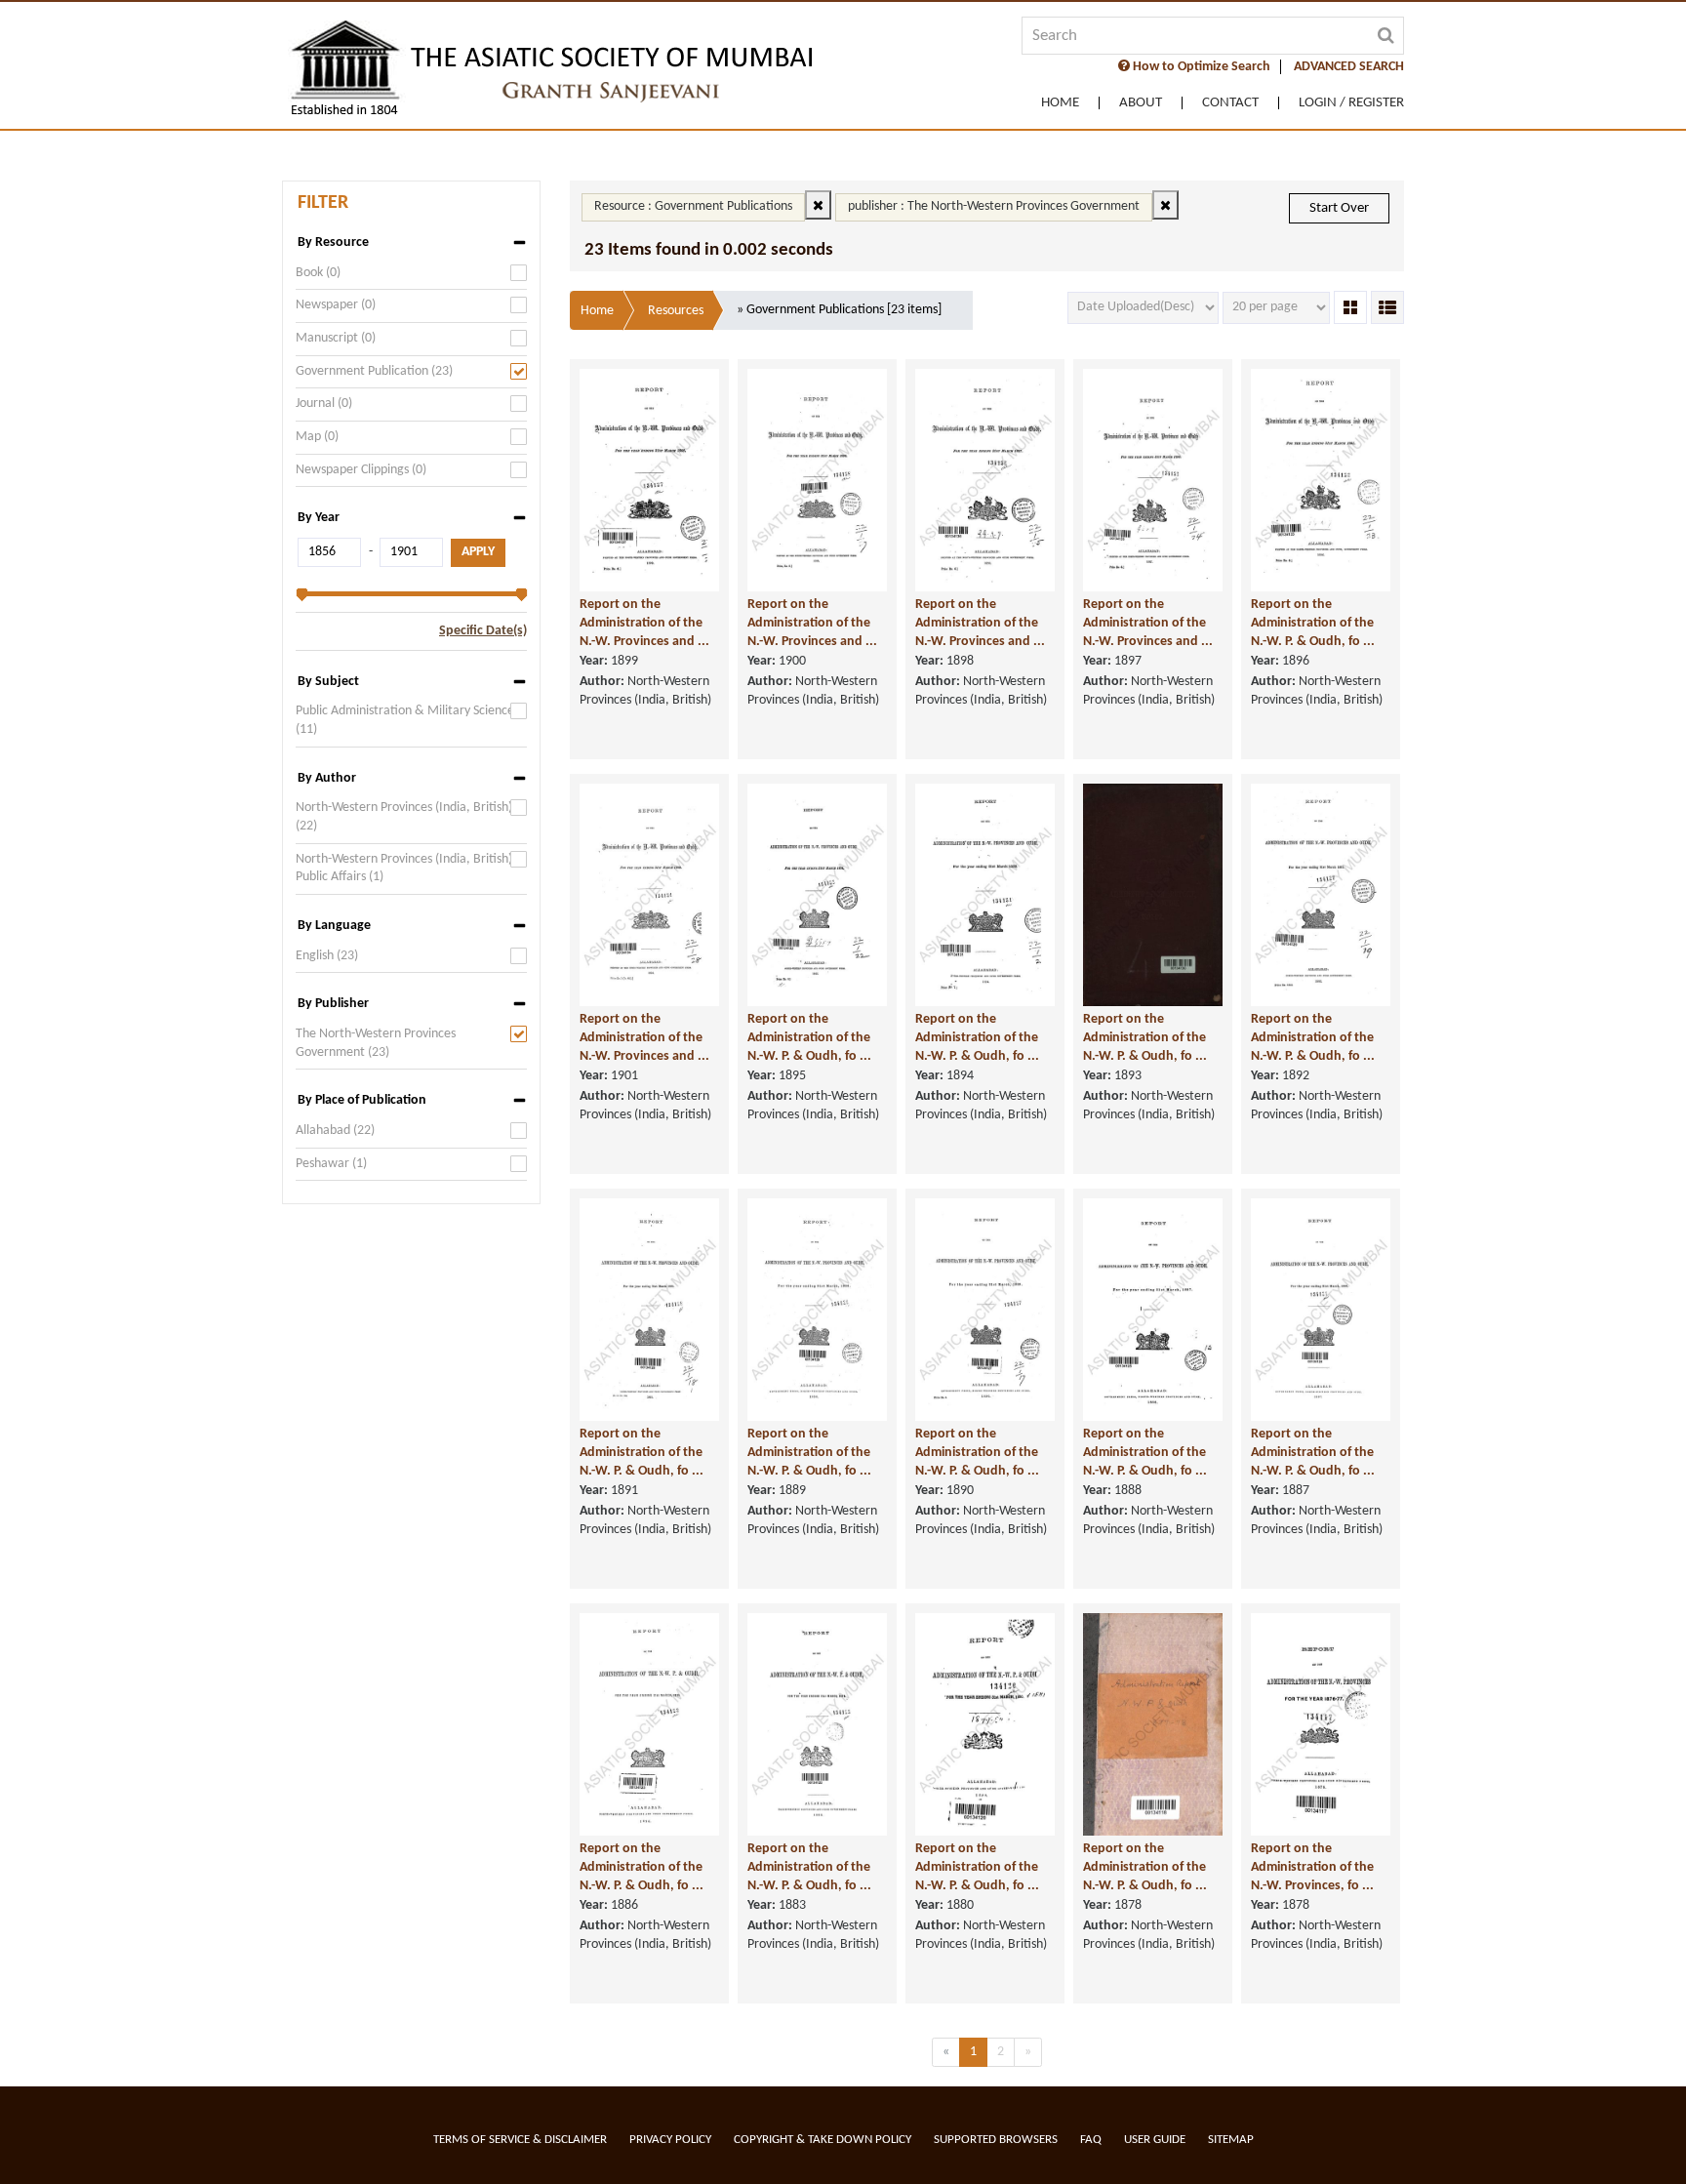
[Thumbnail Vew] (1350, 307)
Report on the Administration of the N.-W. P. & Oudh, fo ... (1313, 623)
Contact (1230, 103)
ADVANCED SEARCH (1349, 67)
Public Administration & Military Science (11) (405, 720)
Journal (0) (324, 404)
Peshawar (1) (331, 1164)
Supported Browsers (996, 2140)
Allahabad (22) (335, 1131)
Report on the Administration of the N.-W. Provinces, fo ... (1312, 1867)
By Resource (333, 243)
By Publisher (333, 1004)
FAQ (1091, 2140)
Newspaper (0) (336, 305)
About (1141, 103)
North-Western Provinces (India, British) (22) (404, 817)
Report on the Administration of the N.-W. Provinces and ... (644, 623)
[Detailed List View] (1387, 307)
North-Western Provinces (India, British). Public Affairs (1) (406, 869)
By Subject (328, 682)
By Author (327, 778)
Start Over (1339, 208)
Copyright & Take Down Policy (823, 2140)
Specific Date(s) (483, 631)
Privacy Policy (670, 2140)
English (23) (327, 956)
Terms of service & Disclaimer (520, 2140)
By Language (334, 926)
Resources (676, 311)
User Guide (1155, 2140)
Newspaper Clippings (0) (361, 470)
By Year (319, 518)
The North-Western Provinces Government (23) (376, 1043)
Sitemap (1231, 2140)
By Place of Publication (362, 1100)
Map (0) (317, 437)
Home (1060, 103)
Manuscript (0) (336, 338)
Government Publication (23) (374, 371)
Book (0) (318, 273)
